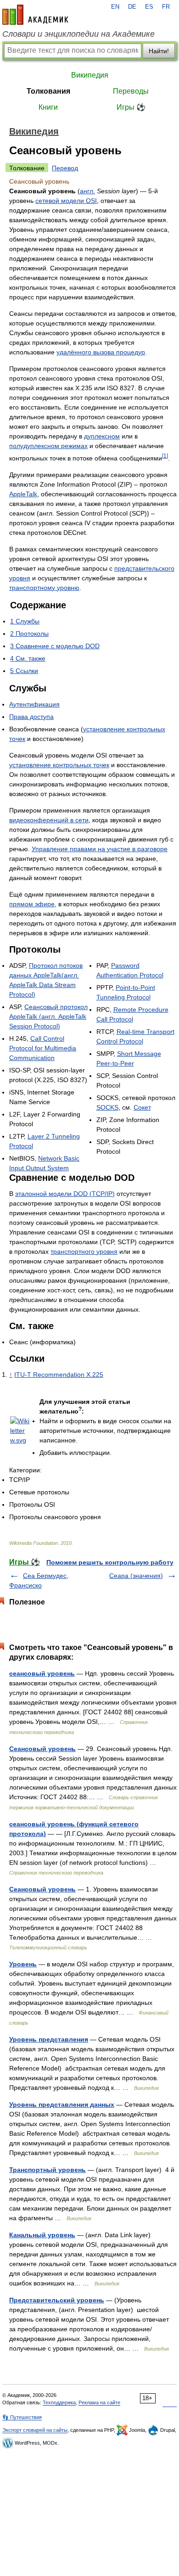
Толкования (48, 91)
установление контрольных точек (59, 765)
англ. (87, 191)
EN (115, 7)
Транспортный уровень (48, 2170)
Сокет (142, 1107)
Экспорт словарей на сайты (35, 2430)
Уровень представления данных (62, 2105)
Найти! (159, 51)
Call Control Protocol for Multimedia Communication (43, 1048)
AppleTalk (23, 494)
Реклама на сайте (99, 2402)
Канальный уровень (42, 2235)
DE (132, 7)
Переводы (131, 91)
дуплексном (102, 436)
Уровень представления (49, 2039)
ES (149, 7)
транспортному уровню (44, 588)
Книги (48, 107)
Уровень (23, 1964)
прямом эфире (32, 904)
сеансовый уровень (42, 1673)
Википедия (90, 75)
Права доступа (31, 717)
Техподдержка (59, 2402)
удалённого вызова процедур (101, 352)
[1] (165, 456)
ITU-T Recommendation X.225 (59, 1375)
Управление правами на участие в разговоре (100, 849)
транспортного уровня (84, 1252)
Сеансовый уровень (42, 1749)
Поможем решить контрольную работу (110, 1562)
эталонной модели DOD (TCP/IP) (65, 1194)
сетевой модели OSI (66, 201)
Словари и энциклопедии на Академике (78, 34)
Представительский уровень (57, 2300)
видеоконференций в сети (49, 820)
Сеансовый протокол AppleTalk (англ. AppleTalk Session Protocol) (48, 1016)
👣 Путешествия (22, 2417)
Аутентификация (34, 704)
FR (166, 7)
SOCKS (107, 1107)
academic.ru (35, 15)
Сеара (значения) (136, 1576)
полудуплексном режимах (48, 446)
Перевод (65, 168)
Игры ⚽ (131, 107)
